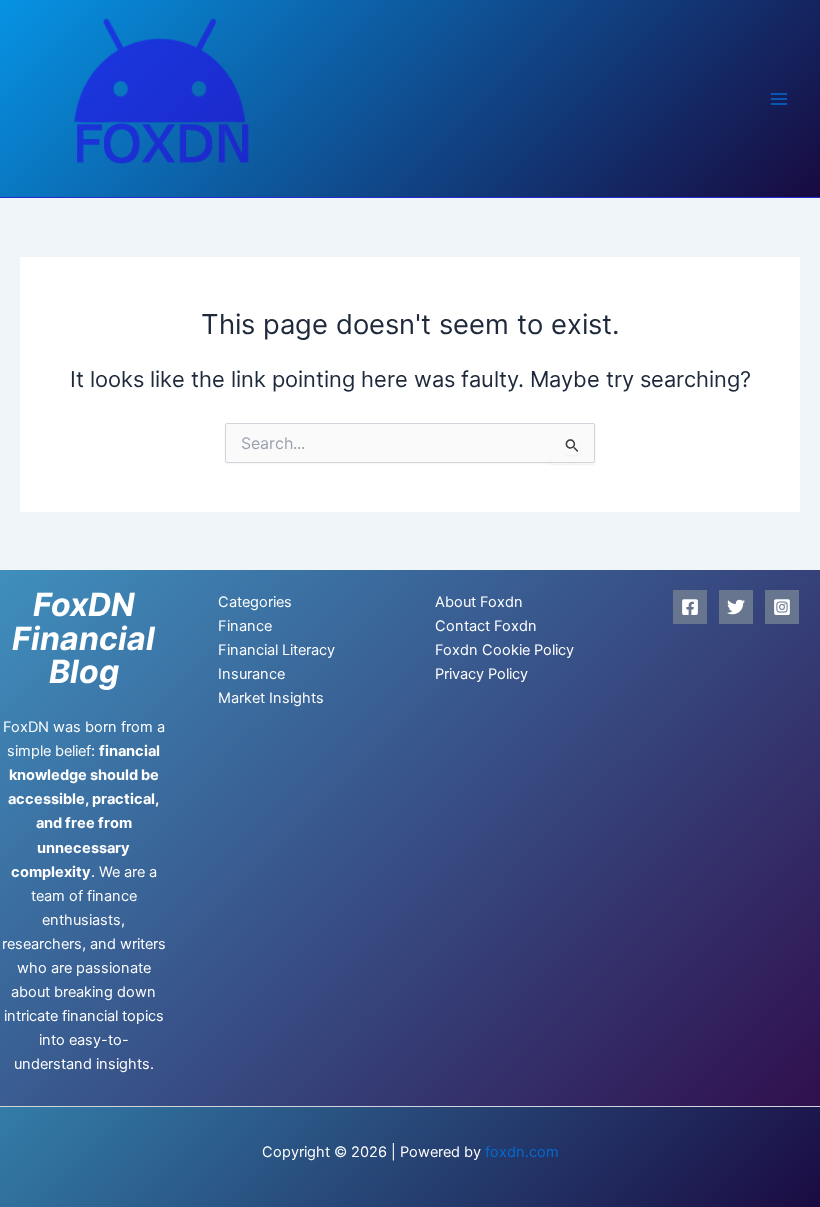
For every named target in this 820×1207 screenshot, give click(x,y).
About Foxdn (479, 602)
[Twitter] (736, 607)
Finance (245, 626)
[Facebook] (690, 607)
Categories (255, 602)
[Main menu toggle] (779, 99)
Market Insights (271, 698)
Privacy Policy (481, 674)
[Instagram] (782, 607)
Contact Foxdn (486, 626)
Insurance (251, 674)
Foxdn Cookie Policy (504, 650)
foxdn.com (522, 1152)
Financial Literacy (276, 650)
